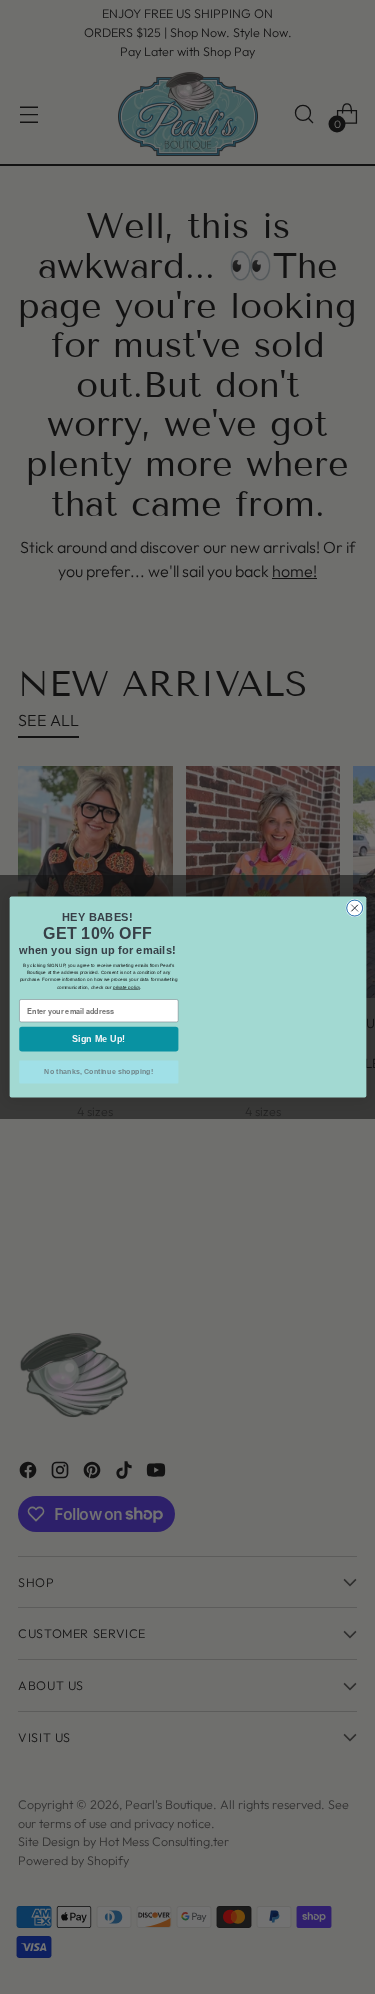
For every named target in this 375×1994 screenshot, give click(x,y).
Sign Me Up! (98, 1039)
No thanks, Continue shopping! (98, 1072)
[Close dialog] (354, 890)
